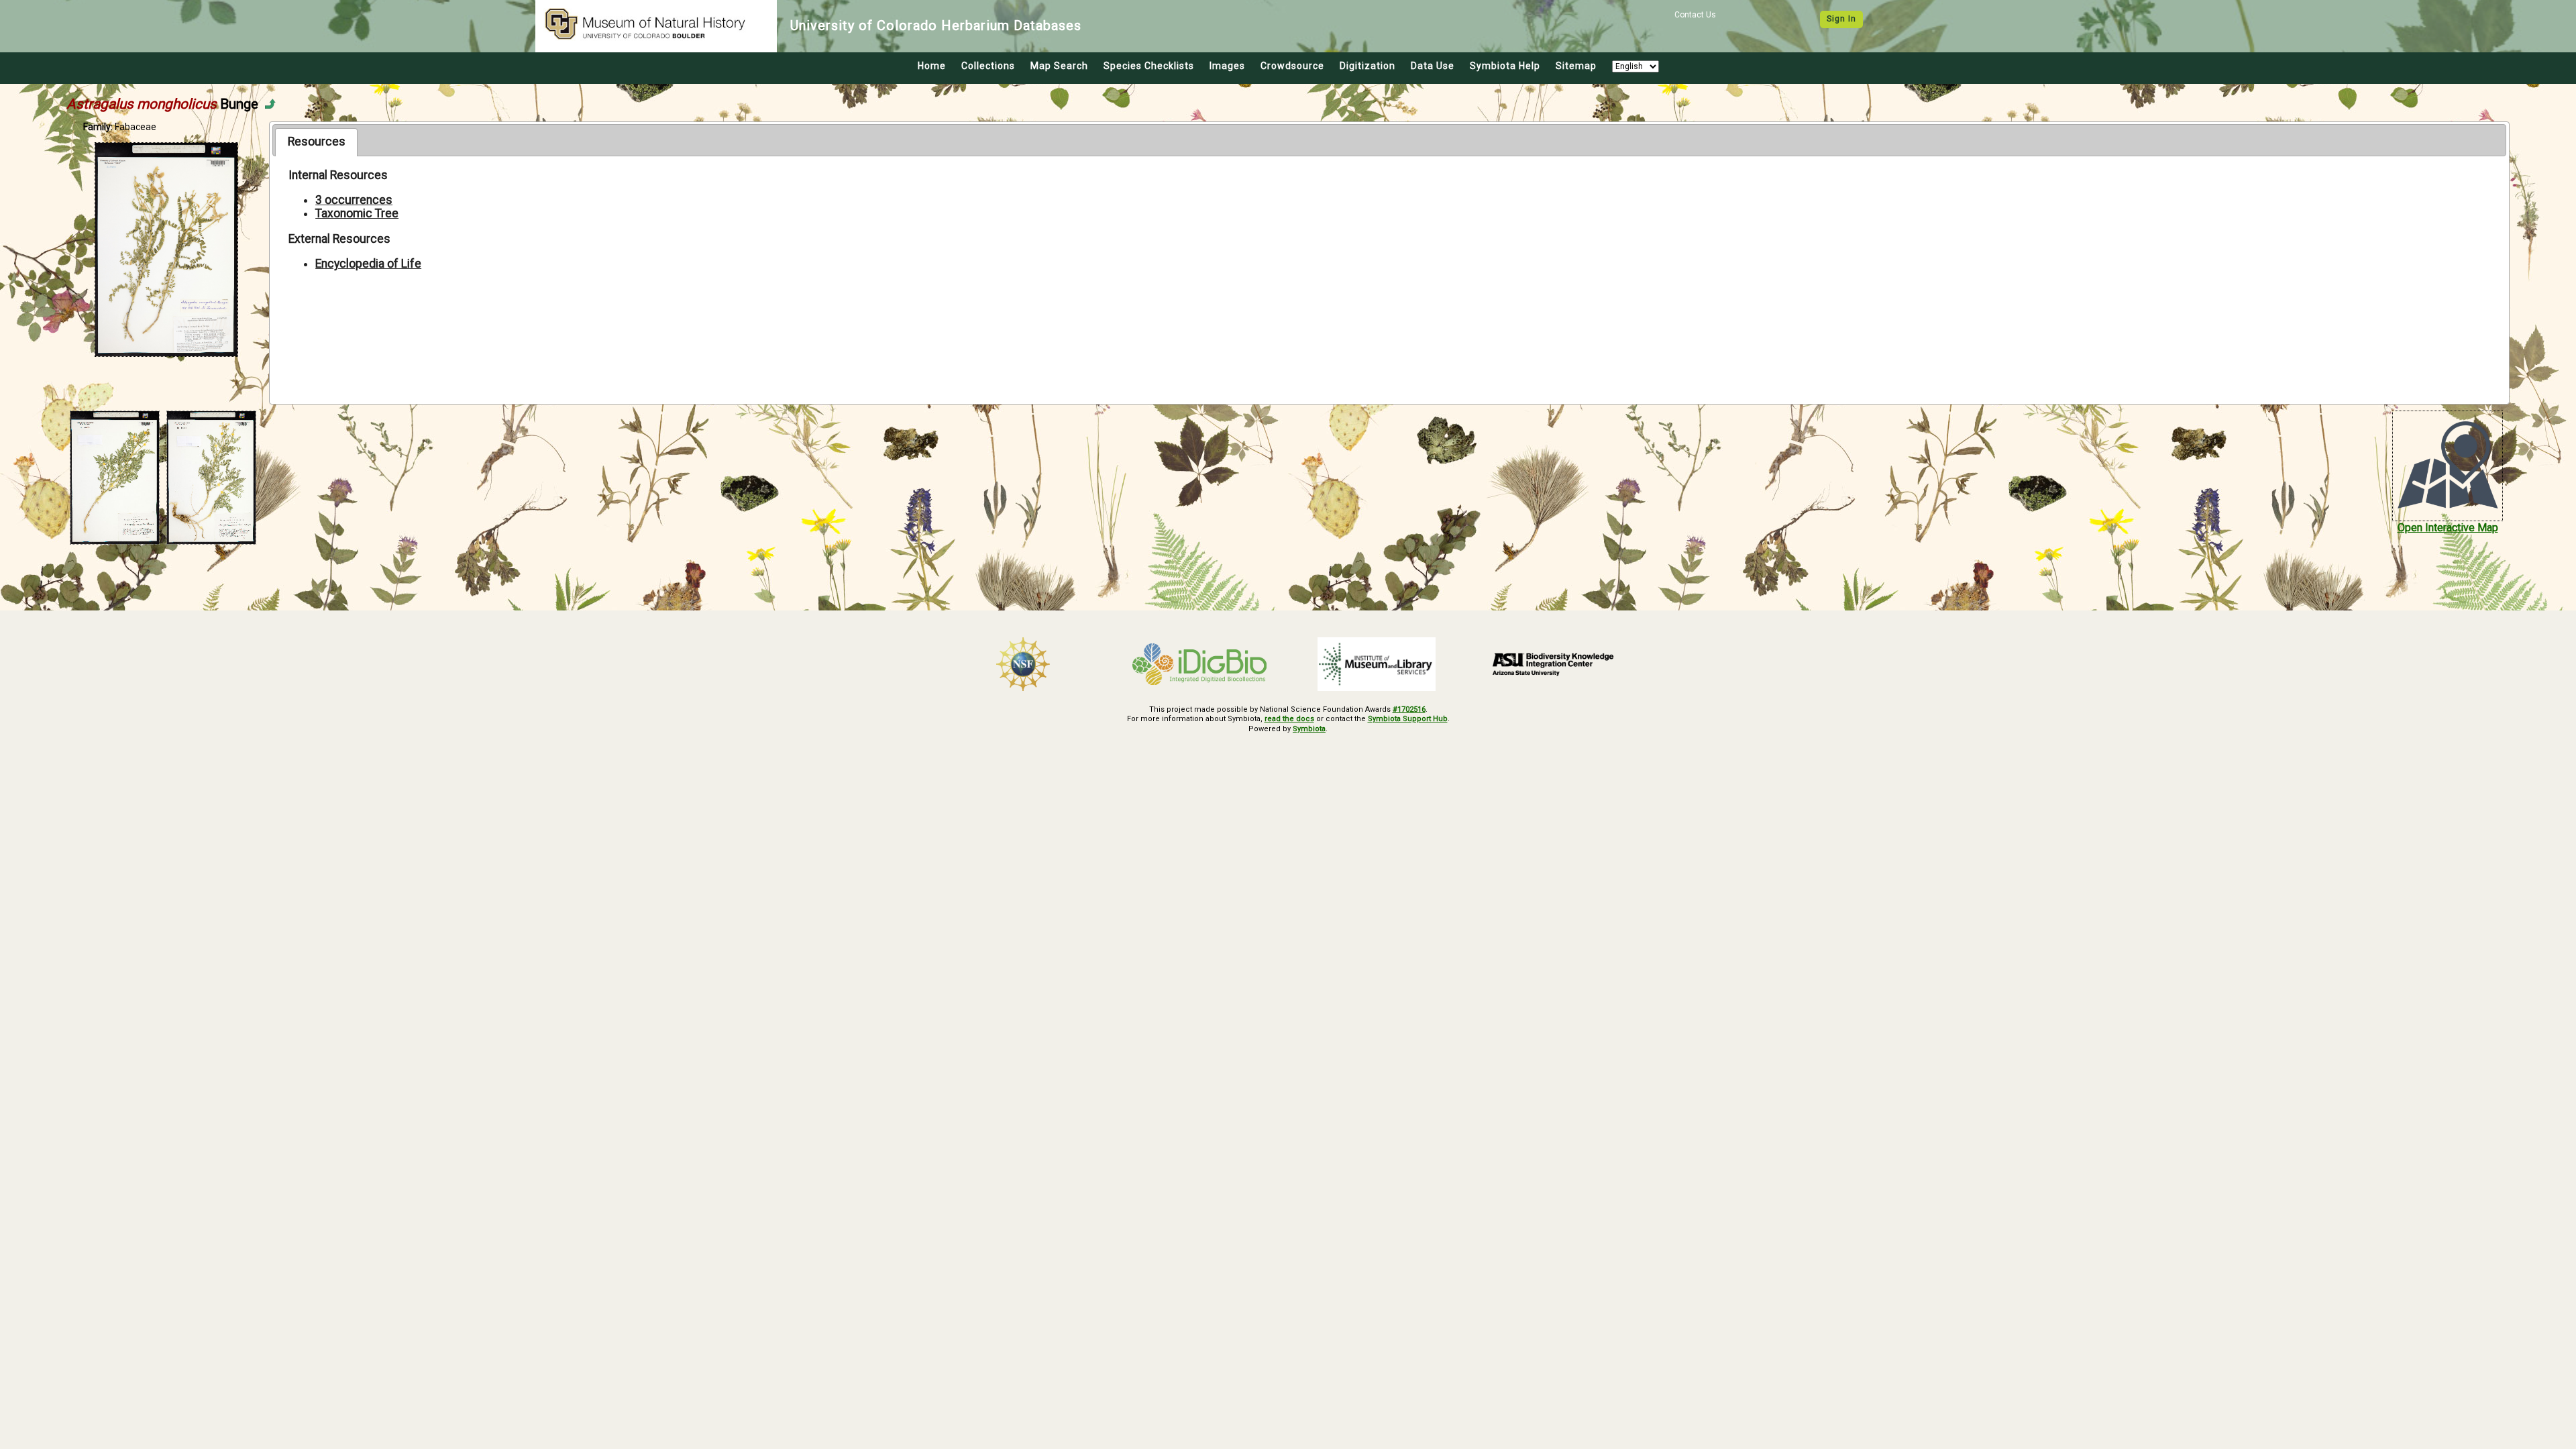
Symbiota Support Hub (1408, 719)
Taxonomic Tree (357, 213)
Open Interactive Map (2448, 528)
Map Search (1059, 66)
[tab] (316, 142)
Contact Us (1695, 15)
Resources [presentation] (317, 142)
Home (932, 66)
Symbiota (1309, 729)
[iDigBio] (1200, 664)
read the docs (1289, 719)
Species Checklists (1149, 66)
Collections (988, 66)
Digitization (1367, 66)
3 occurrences (354, 200)
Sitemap (1576, 66)
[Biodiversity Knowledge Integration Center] (1554, 664)
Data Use (1433, 66)
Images (1227, 66)
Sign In (1841, 19)
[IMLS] (1377, 664)
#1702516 (1409, 709)
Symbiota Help (1505, 66)
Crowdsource (1292, 66)
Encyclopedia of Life (368, 264)
